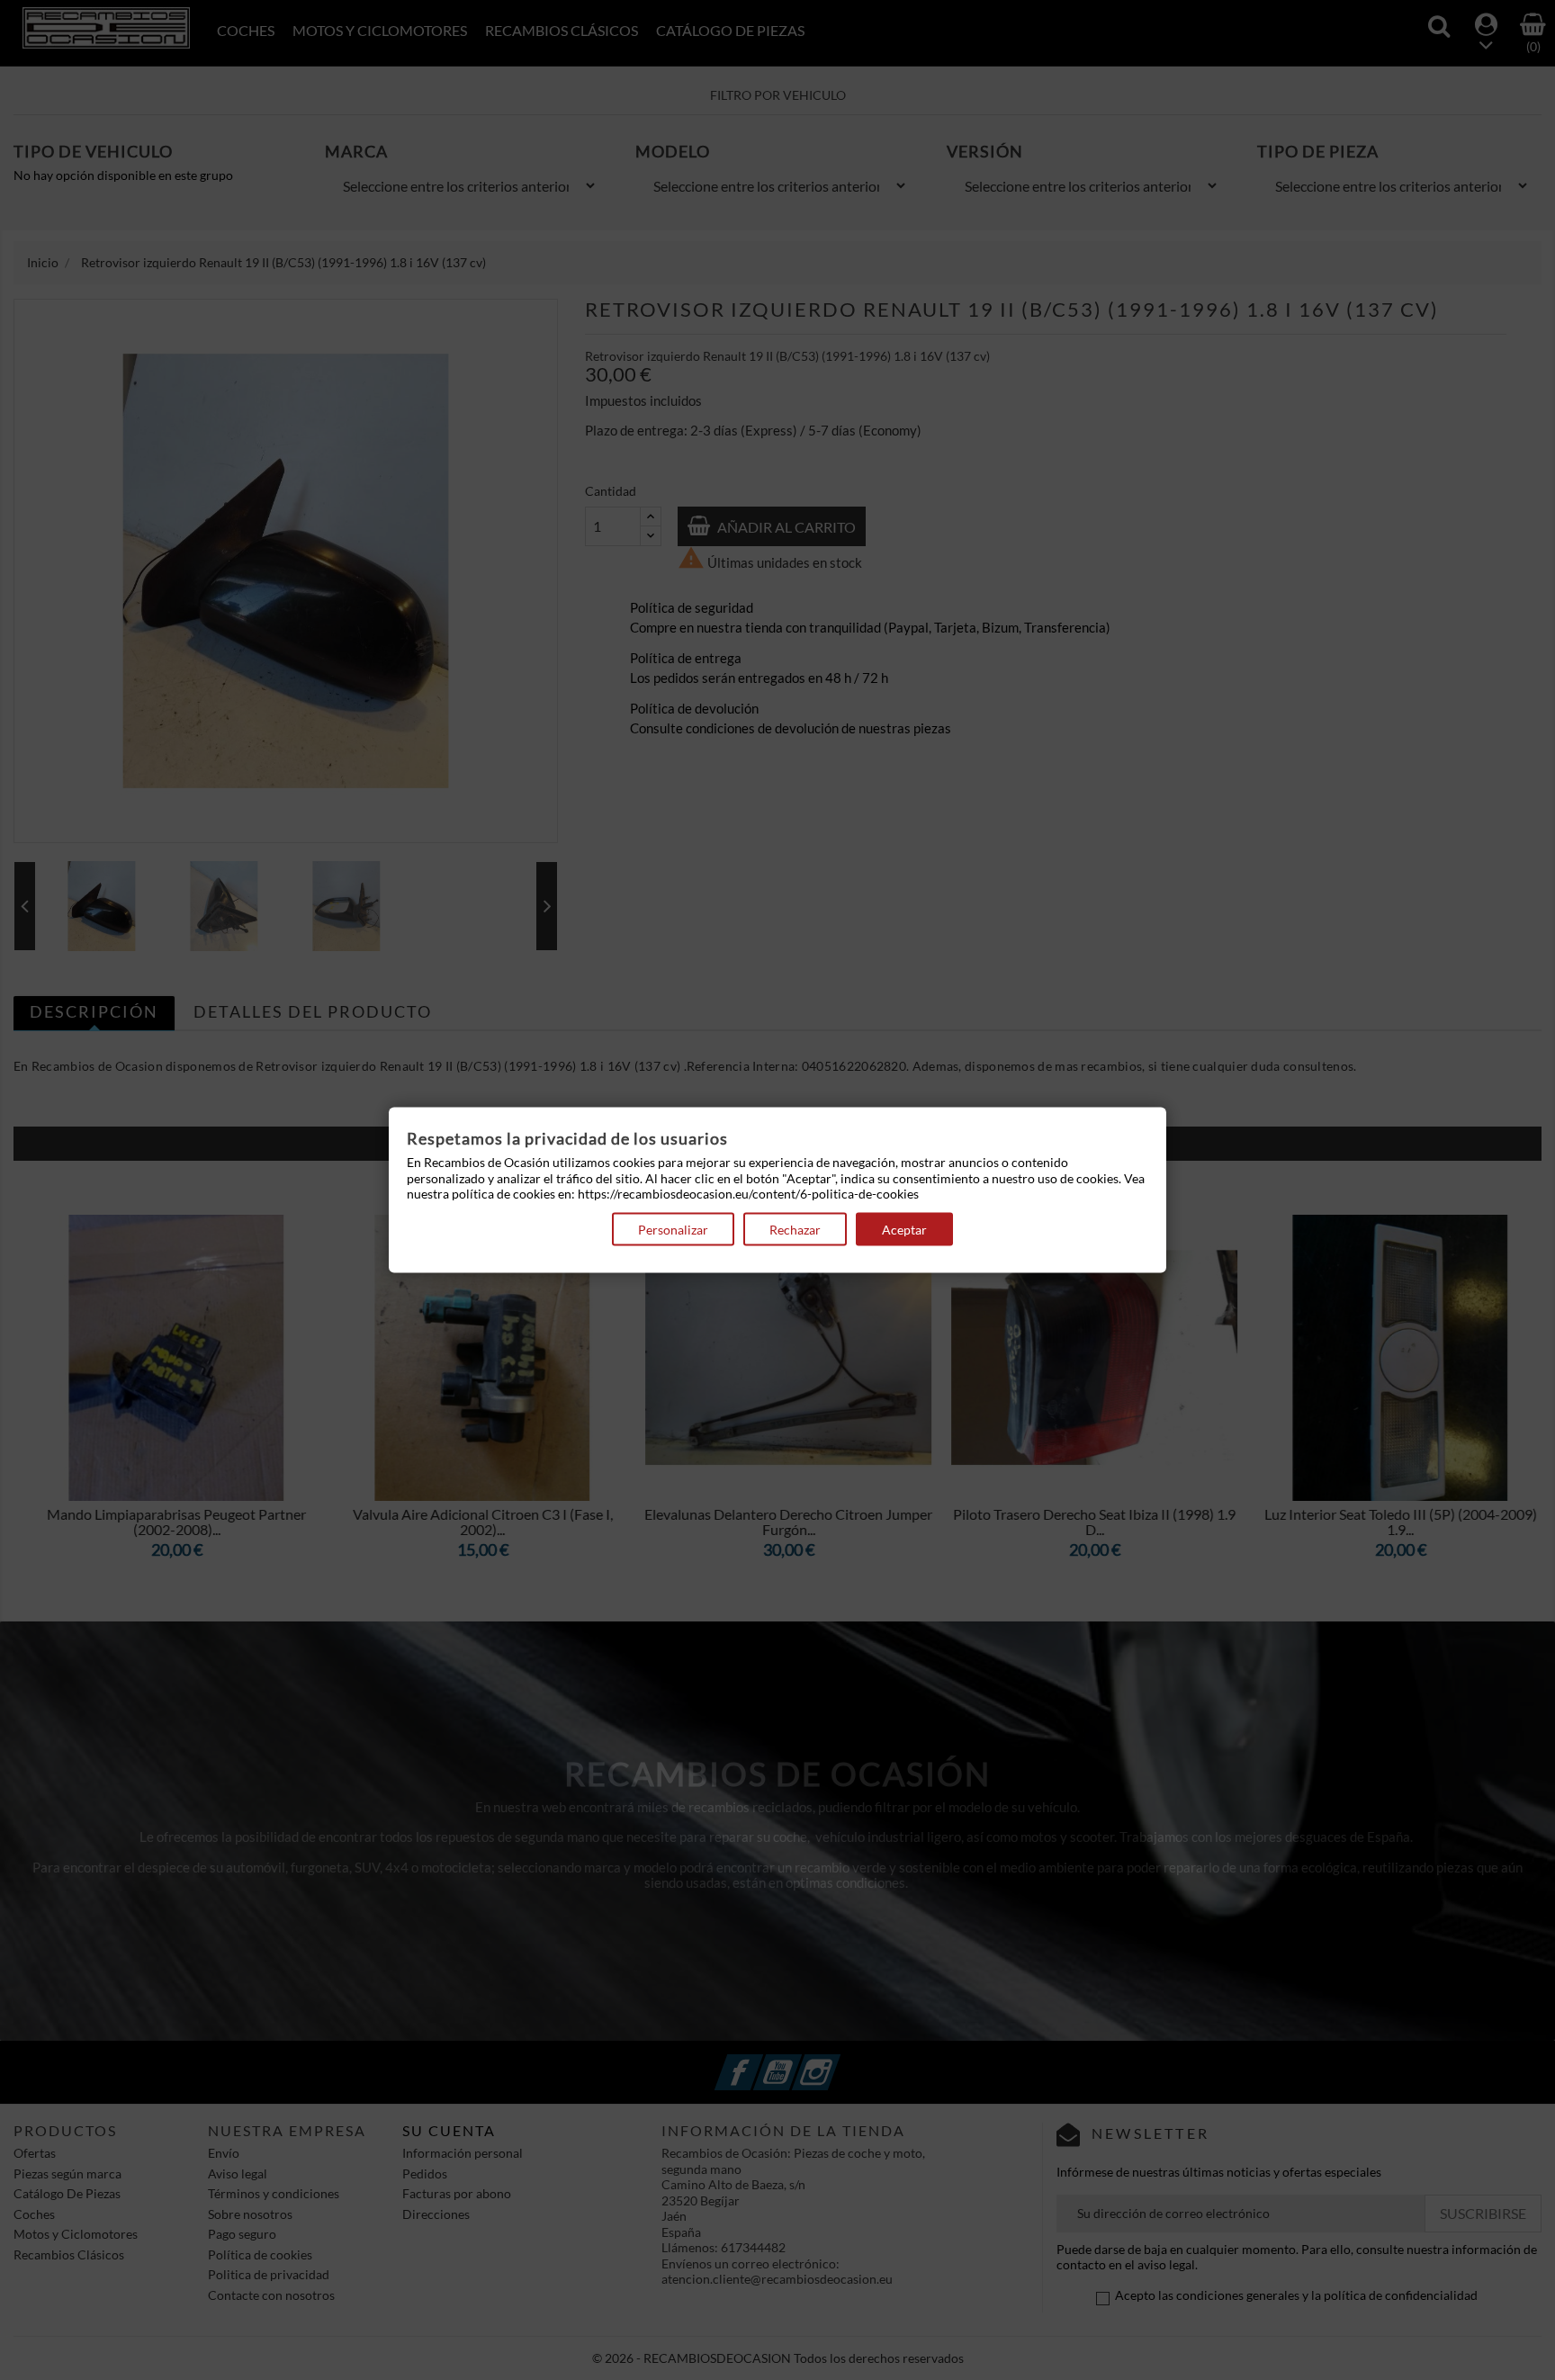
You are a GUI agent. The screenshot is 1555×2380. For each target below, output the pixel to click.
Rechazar (795, 1229)
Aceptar (904, 1229)
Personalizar (673, 1229)
